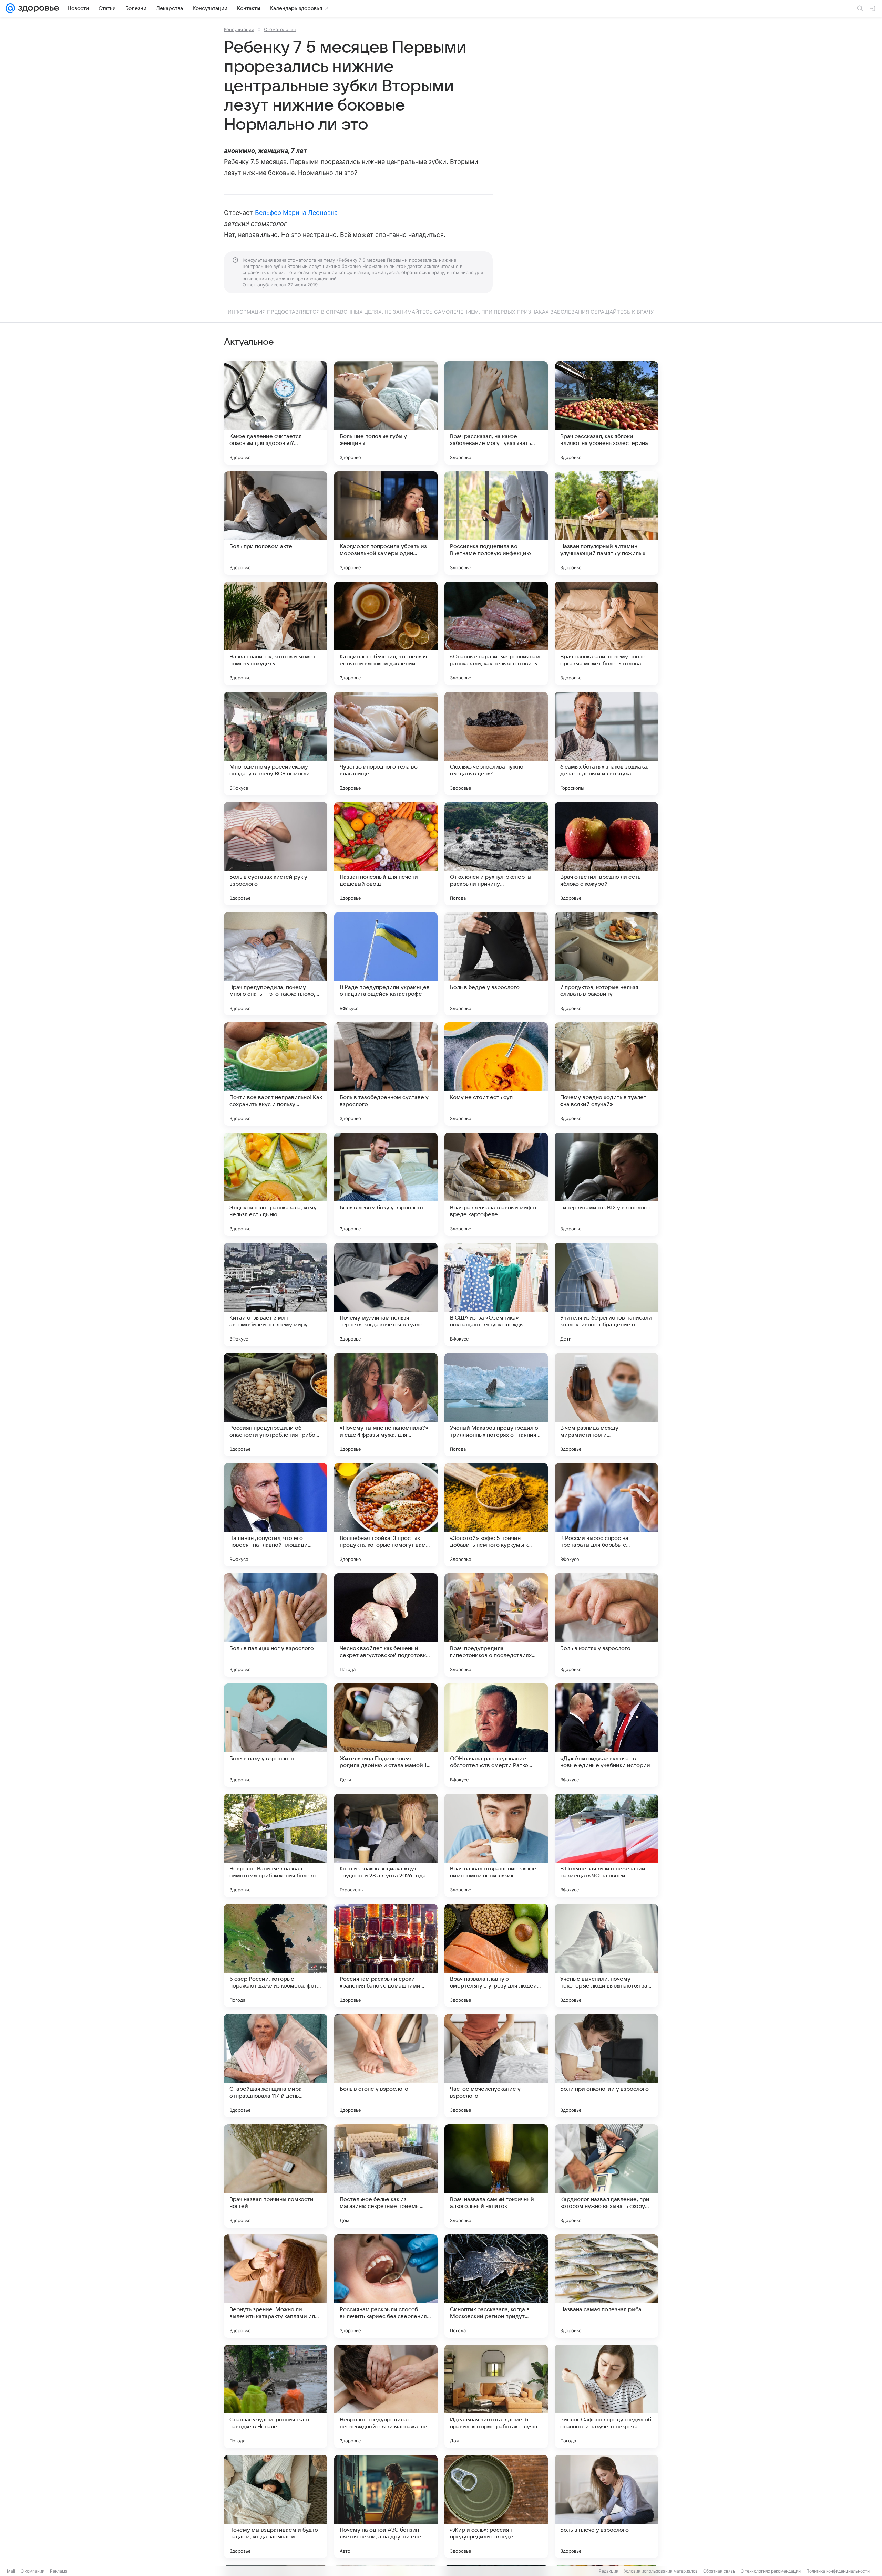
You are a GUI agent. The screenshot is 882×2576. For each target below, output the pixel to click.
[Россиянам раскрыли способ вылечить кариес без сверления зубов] (386, 2286)
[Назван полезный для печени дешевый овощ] (386, 854)
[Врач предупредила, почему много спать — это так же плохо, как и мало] (276, 964)
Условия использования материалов (661, 2571)
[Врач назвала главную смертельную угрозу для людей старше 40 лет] (496, 1956)
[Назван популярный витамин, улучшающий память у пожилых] (606, 523)
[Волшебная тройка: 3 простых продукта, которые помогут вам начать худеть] (386, 1515)
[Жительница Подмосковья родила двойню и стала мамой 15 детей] (386, 1735)
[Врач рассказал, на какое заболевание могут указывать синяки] (496, 413)
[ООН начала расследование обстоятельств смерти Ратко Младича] (496, 1735)
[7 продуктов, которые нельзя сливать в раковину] (606, 964)
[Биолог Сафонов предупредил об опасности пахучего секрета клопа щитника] (606, 2396)
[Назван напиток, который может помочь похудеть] (276, 633)
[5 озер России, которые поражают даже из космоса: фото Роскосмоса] (276, 1956)
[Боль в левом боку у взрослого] (386, 1184)
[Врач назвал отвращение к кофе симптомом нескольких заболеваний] (496, 1845)
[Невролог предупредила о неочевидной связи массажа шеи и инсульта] (386, 2396)
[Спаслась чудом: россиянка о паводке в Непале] (276, 2396)
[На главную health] (37, 8)
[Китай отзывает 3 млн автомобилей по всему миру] (276, 1294)
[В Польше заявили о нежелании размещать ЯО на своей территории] (606, 1845)
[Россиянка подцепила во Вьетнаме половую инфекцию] (496, 523)
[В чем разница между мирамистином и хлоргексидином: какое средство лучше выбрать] (606, 1405)
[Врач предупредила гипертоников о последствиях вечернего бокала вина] (496, 1625)
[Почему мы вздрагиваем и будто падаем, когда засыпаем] (276, 2506)
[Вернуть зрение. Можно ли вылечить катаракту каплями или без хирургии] (276, 2286)
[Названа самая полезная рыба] (606, 2286)
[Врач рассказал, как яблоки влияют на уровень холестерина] (606, 413)
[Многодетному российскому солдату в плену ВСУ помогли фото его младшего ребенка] (276, 743)
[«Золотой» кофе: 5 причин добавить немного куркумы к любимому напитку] (496, 1515)
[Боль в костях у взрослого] (606, 1625)
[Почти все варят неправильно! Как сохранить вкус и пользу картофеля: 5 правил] (276, 1074)
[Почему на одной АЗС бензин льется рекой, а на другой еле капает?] (386, 2506)
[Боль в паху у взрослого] (276, 1735)
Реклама (59, 2571)
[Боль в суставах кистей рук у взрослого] (276, 854)
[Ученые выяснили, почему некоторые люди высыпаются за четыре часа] (606, 1956)
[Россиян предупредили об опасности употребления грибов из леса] (276, 1405)
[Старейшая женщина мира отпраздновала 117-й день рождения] (276, 2066)
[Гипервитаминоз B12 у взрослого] (606, 1184)
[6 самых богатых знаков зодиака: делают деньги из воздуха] (606, 743)
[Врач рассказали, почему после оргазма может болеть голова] (606, 633)
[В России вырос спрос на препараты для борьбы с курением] (606, 1515)
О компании (33, 2571)
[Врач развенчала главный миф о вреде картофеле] (496, 1184)
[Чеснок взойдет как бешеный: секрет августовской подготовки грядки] (386, 1625)
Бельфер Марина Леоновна (296, 213)
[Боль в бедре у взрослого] (496, 964)
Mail (11, 2571)
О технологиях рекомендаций (771, 2571)
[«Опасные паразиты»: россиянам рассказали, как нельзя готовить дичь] (496, 633)
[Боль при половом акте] (276, 523)
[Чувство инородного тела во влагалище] (386, 743)
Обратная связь (719, 2571)
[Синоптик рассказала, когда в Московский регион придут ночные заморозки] (496, 2286)
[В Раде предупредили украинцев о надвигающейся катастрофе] (386, 964)
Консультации (239, 29)
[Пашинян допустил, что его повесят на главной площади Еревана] (276, 1515)
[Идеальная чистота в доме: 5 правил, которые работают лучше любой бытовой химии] (496, 2396)
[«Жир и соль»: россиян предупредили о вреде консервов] (496, 2506)
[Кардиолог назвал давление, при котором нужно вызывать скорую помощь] (606, 2176)
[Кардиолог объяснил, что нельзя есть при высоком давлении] (386, 633)
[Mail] (10, 8)
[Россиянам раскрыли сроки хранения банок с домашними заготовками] (386, 1956)
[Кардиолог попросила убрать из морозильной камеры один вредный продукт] (386, 523)
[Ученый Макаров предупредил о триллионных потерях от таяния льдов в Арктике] (496, 1405)
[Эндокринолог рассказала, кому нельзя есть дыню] (276, 1184)
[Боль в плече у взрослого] (606, 2506)
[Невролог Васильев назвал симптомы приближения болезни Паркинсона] (276, 1845)
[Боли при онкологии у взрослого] (606, 2066)
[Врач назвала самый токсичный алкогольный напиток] (496, 2176)
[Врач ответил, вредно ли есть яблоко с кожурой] (606, 854)
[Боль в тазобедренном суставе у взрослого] (386, 1074)
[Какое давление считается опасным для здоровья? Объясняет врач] (276, 413)
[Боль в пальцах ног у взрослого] (276, 1625)
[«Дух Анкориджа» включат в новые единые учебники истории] (606, 1735)
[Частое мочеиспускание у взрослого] (496, 2066)
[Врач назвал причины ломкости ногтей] (276, 2176)
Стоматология (280, 29)
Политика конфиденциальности (838, 2571)
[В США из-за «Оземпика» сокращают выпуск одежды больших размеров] (496, 1294)
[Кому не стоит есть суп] (496, 1074)
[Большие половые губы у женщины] (386, 413)
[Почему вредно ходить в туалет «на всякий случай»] (606, 1074)
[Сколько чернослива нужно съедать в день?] (496, 743)
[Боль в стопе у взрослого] (386, 2066)
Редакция (609, 2571)
